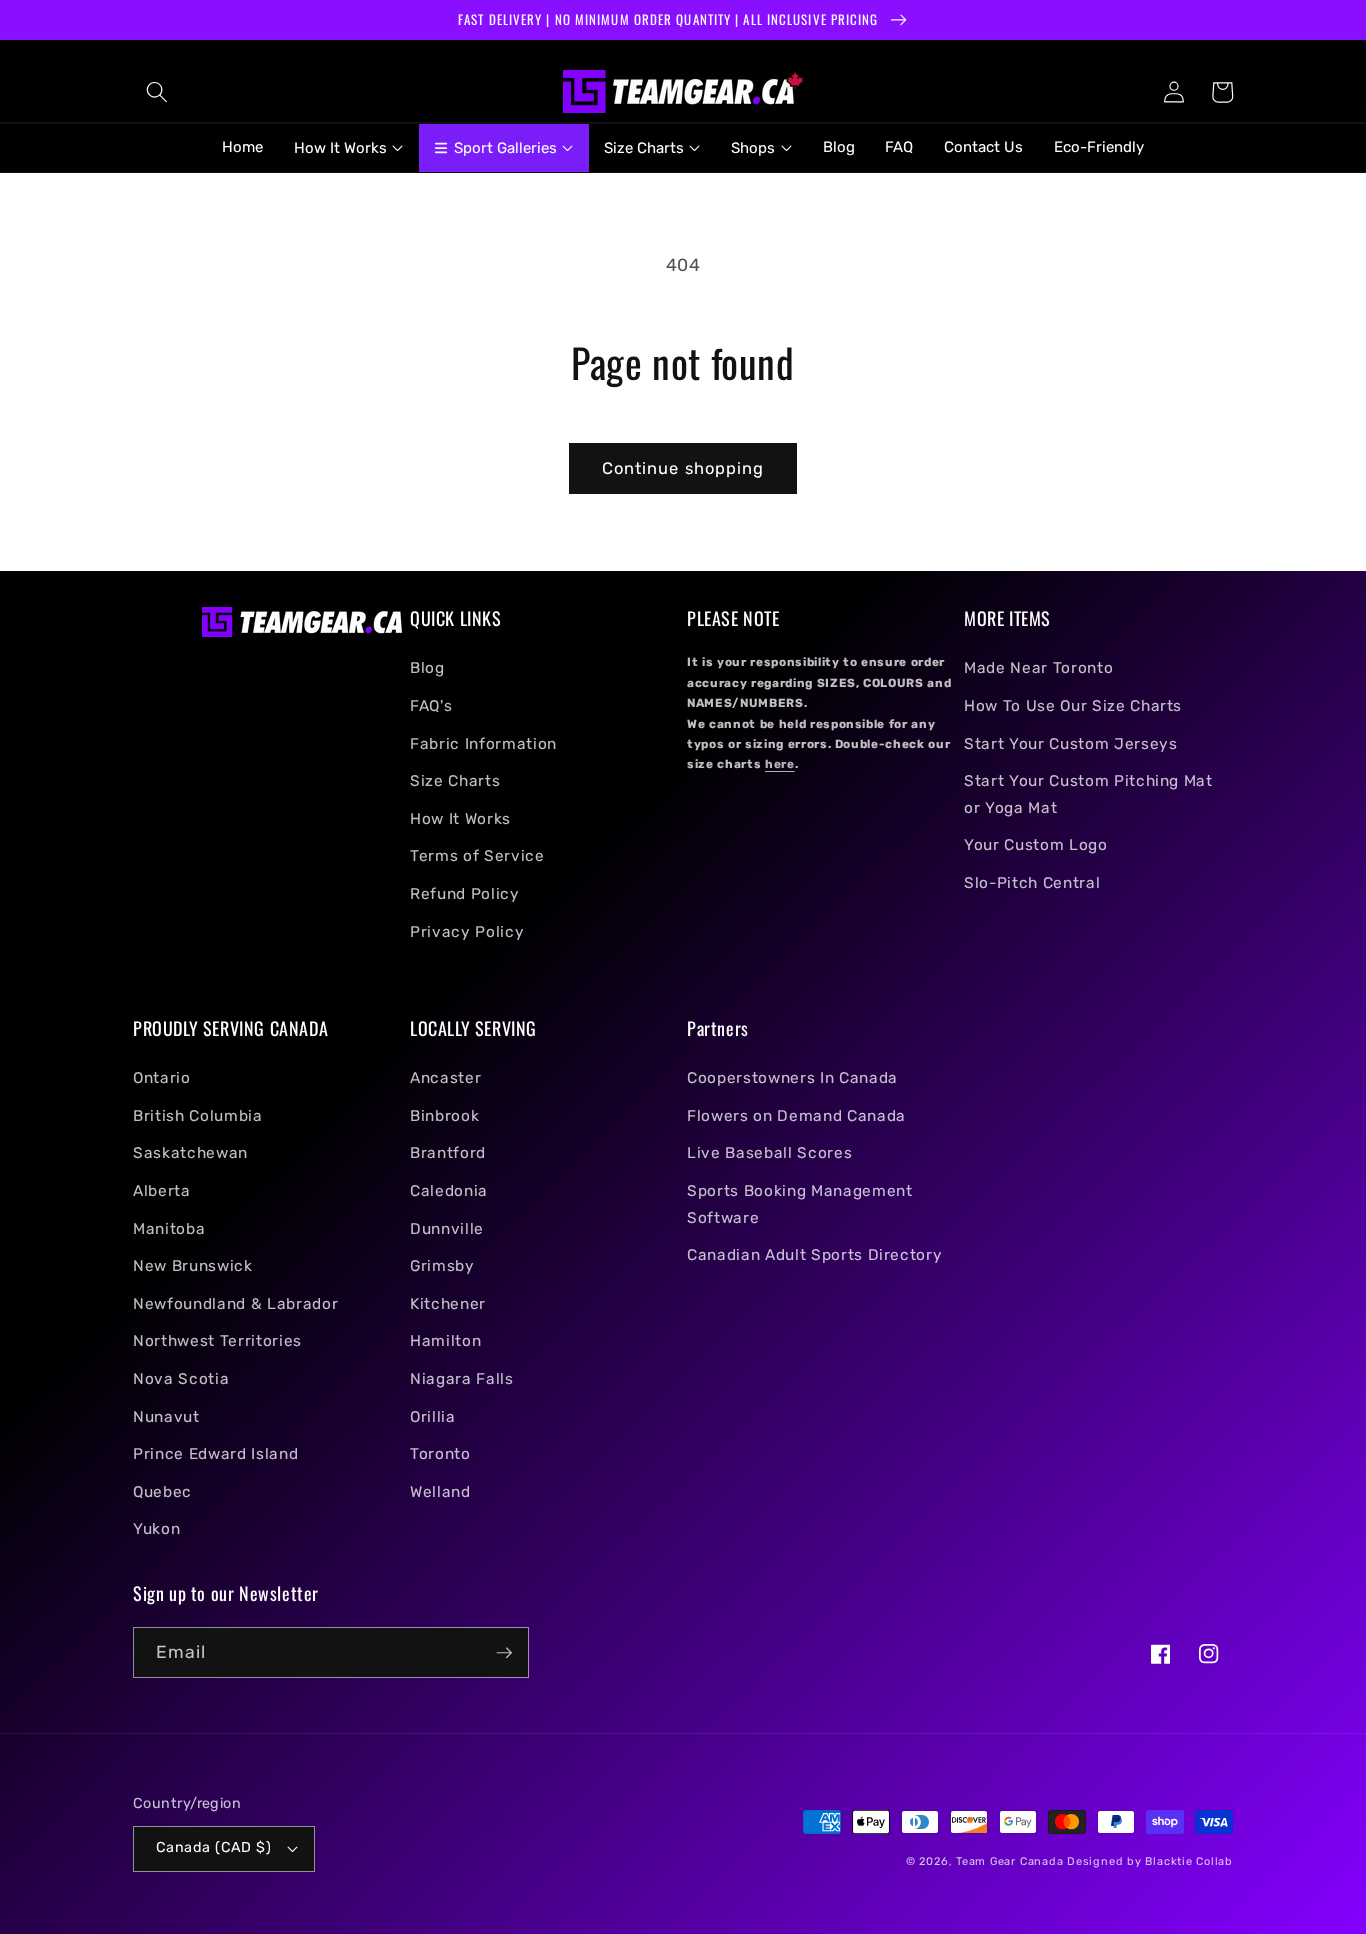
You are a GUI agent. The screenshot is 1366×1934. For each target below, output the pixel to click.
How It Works (460, 819)
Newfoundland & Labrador (235, 1304)
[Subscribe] (504, 1653)
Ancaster (445, 1078)
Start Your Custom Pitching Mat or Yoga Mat (1088, 794)
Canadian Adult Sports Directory (814, 1255)
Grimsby (442, 1266)
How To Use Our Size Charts (1073, 706)
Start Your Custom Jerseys (1071, 744)
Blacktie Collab (1189, 1861)
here (780, 764)
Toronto (440, 1454)
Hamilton (445, 1341)
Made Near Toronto (1038, 668)
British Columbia (198, 1116)
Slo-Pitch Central (1032, 883)
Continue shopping (683, 468)
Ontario (162, 1078)
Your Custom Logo (1036, 845)
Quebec (162, 1492)
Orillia (433, 1417)
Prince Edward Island (215, 1454)
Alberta (162, 1191)
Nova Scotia (181, 1379)
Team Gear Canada (1009, 1861)
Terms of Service (477, 856)
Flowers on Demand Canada (796, 1116)
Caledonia (449, 1191)
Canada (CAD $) (213, 1847)
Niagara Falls (462, 1379)
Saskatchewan (190, 1153)
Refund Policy (465, 894)
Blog (839, 147)
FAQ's (431, 706)
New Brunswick (193, 1266)
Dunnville (447, 1229)
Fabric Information (483, 744)
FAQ (899, 147)
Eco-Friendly (1099, 147)
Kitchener (448, 1304)
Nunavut (166, 1417)
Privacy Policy (467, 932)
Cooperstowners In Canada (792, 1078)
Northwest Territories (217, 1341)
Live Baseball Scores (769, 1153)
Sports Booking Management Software (800, 1204)
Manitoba (169, 1229)
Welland (440, 1492)
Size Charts (455, 781)
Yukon (156, 1529)
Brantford (448, 1153)
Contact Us (983, 147)
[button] (157, 92)
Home (242, 147)
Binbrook (444, 1116)
